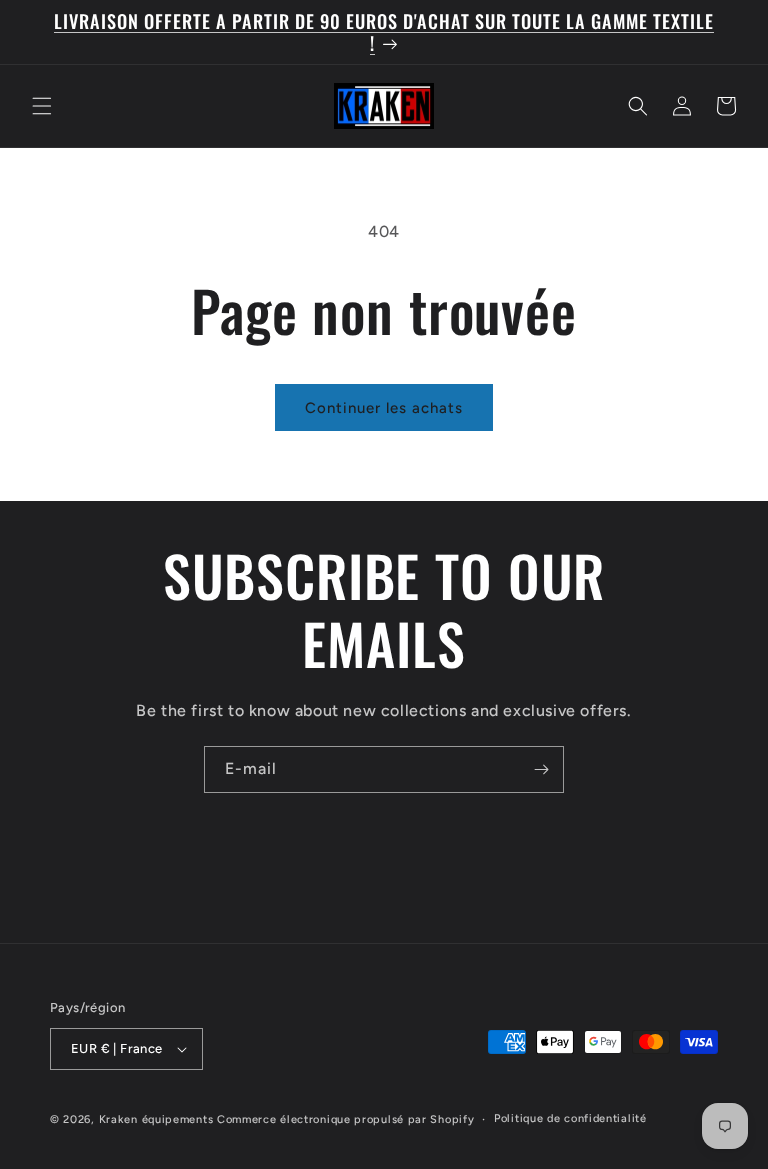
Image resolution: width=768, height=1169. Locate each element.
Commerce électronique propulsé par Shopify (345, 1119)
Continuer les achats (384, 408)
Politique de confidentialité (570, 1118)
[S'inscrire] (541, 769)
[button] (42, 106)
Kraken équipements (156, 1119)
